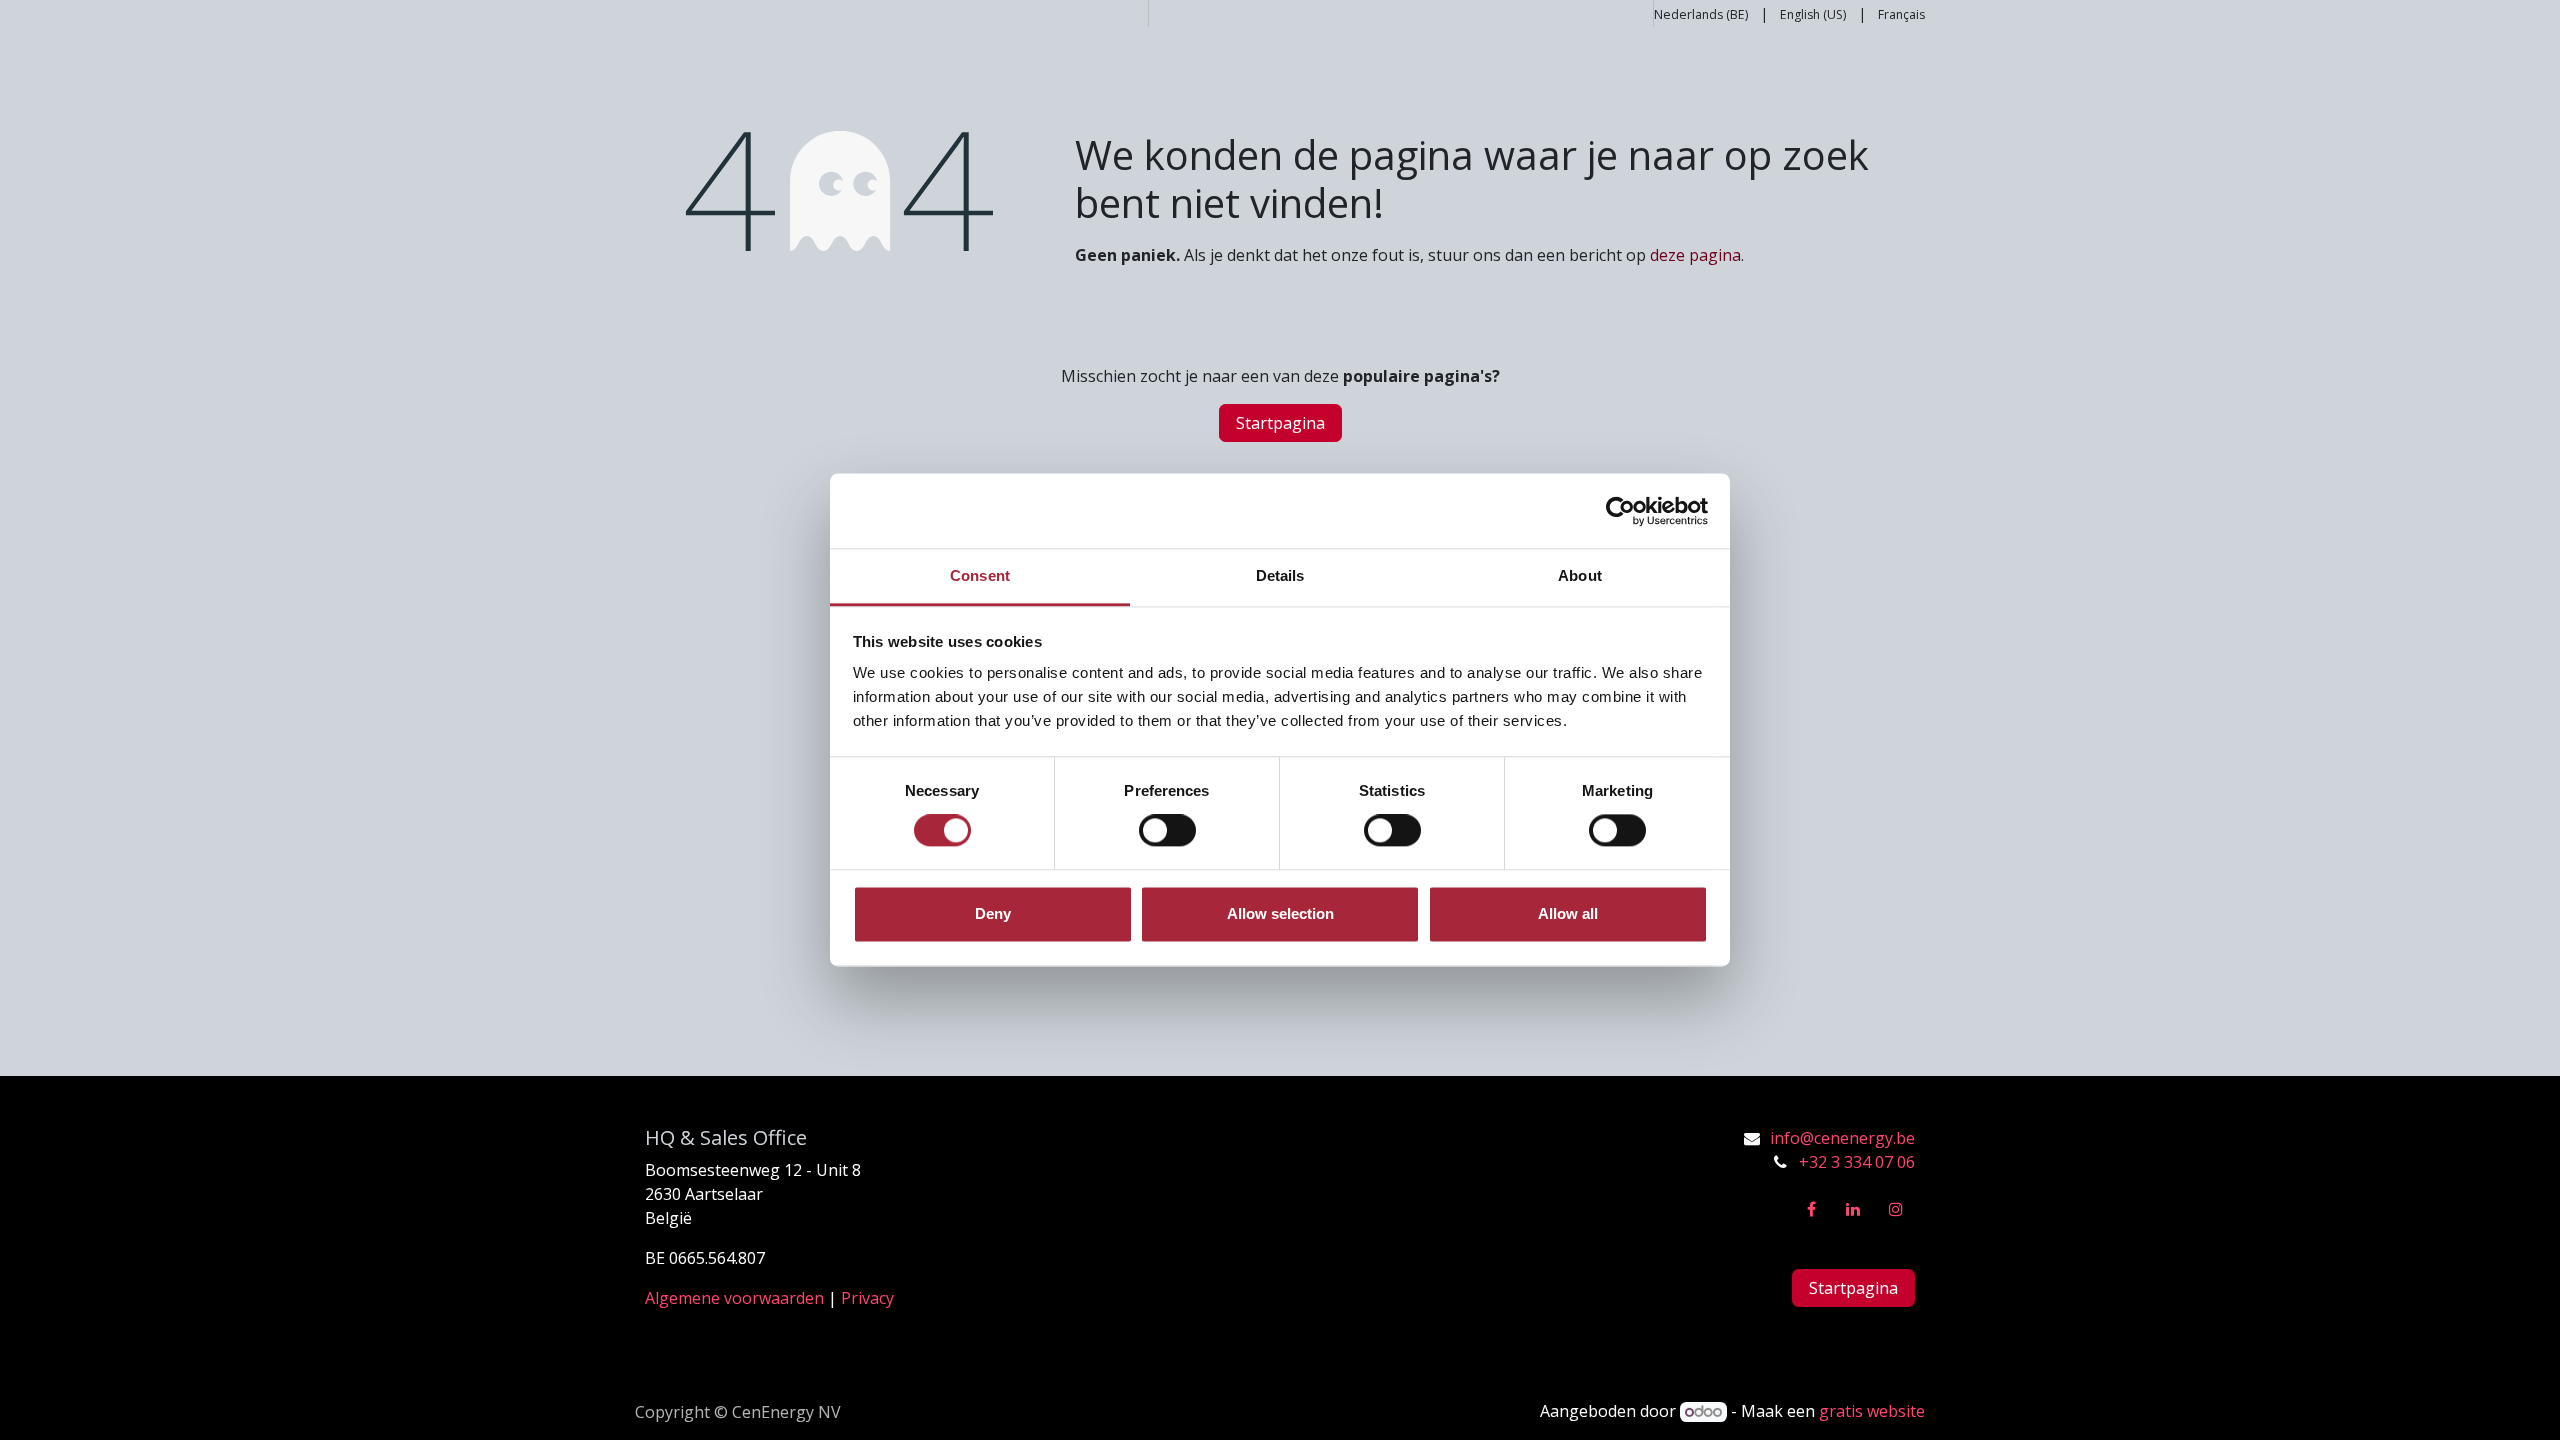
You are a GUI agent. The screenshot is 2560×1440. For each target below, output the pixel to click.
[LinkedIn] (1853, 1209)
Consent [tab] (980, 575)
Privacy (867, 1298)
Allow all (1568, 913)
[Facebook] (1811, 1209)
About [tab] (1580, 575)
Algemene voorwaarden (734, 1298)
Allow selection (1280, 913)
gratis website (1872, 1411)
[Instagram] (1896, 1209)
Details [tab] (1280, 575)
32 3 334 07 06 (1862, 1162)
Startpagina (1280, 423)
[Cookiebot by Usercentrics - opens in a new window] (1620, 511)
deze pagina (1695, 255)
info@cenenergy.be (1842, 1138)
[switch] (1167, 831)
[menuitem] (1701, 13)
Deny (993, 913)
